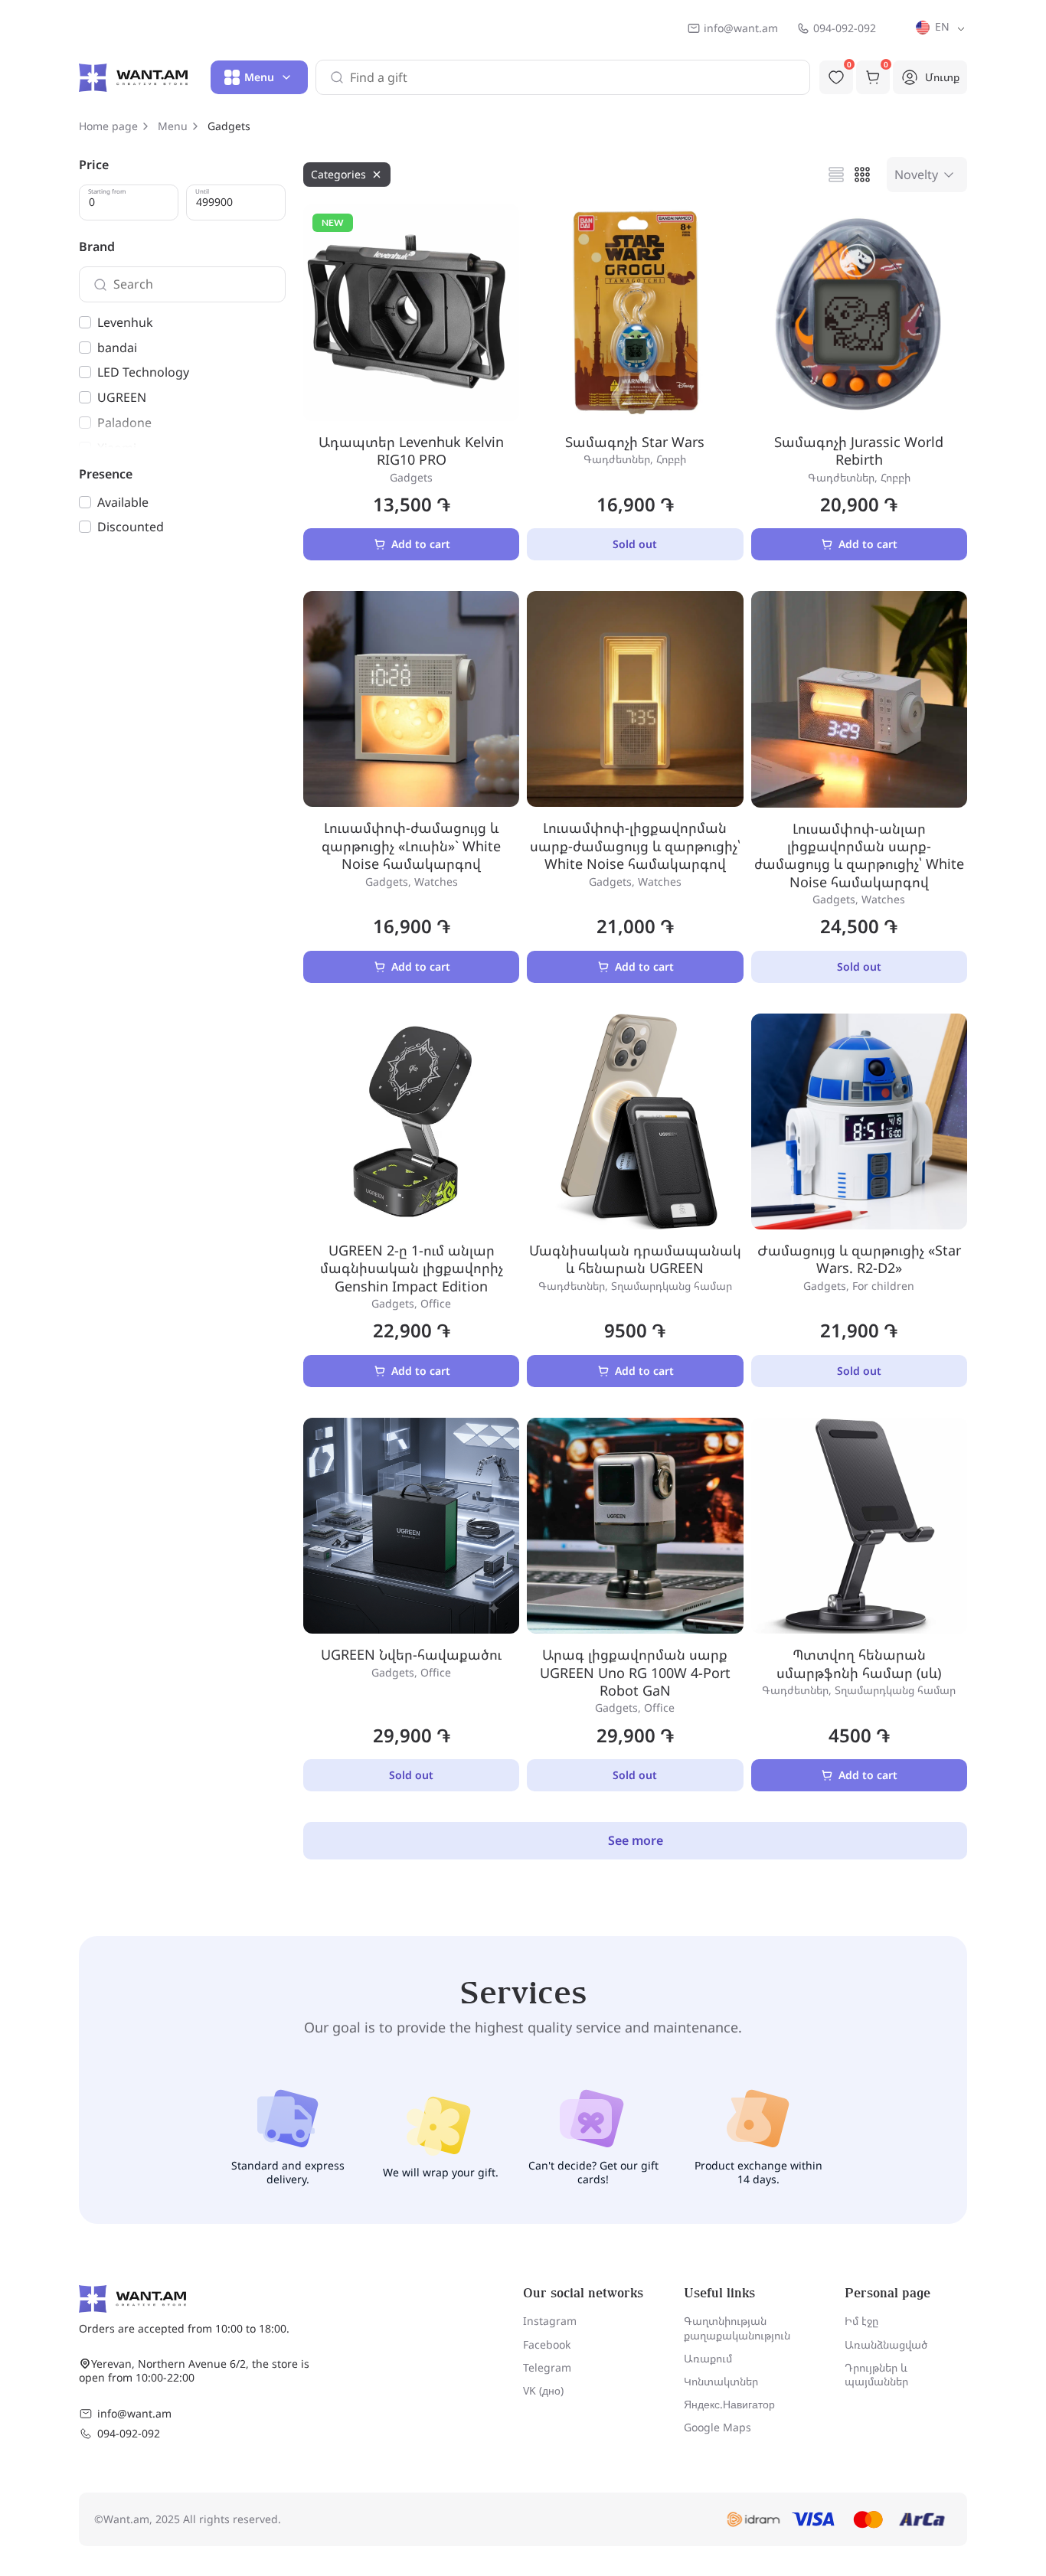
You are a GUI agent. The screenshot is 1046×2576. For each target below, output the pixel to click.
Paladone (124, 423)
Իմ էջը (861, 2321)
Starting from (107, 191)
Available (123, 502)
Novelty (916, 175)
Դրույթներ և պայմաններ (876, 2374)
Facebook (547, 2344)
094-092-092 (845, 28)
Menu (173, 126)
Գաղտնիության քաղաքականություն (737, 2328)
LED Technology (143, 372)
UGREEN (122, 397)
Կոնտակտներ (721, 2381)
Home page (108, 126)
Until (202, 191)
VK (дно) (543, 2390)
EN (941, 26)
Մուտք (942, 77)
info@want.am (741, 28)
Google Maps (717, 2427)
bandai (117, 348)
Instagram (550, 2321)
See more (636, 1840)
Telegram (547, 2367)
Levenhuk (125, 322)
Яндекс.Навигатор (729, 2404)
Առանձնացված (886, 2344)
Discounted (131, 527)
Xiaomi (117, 448)
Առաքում (708, 2358)
